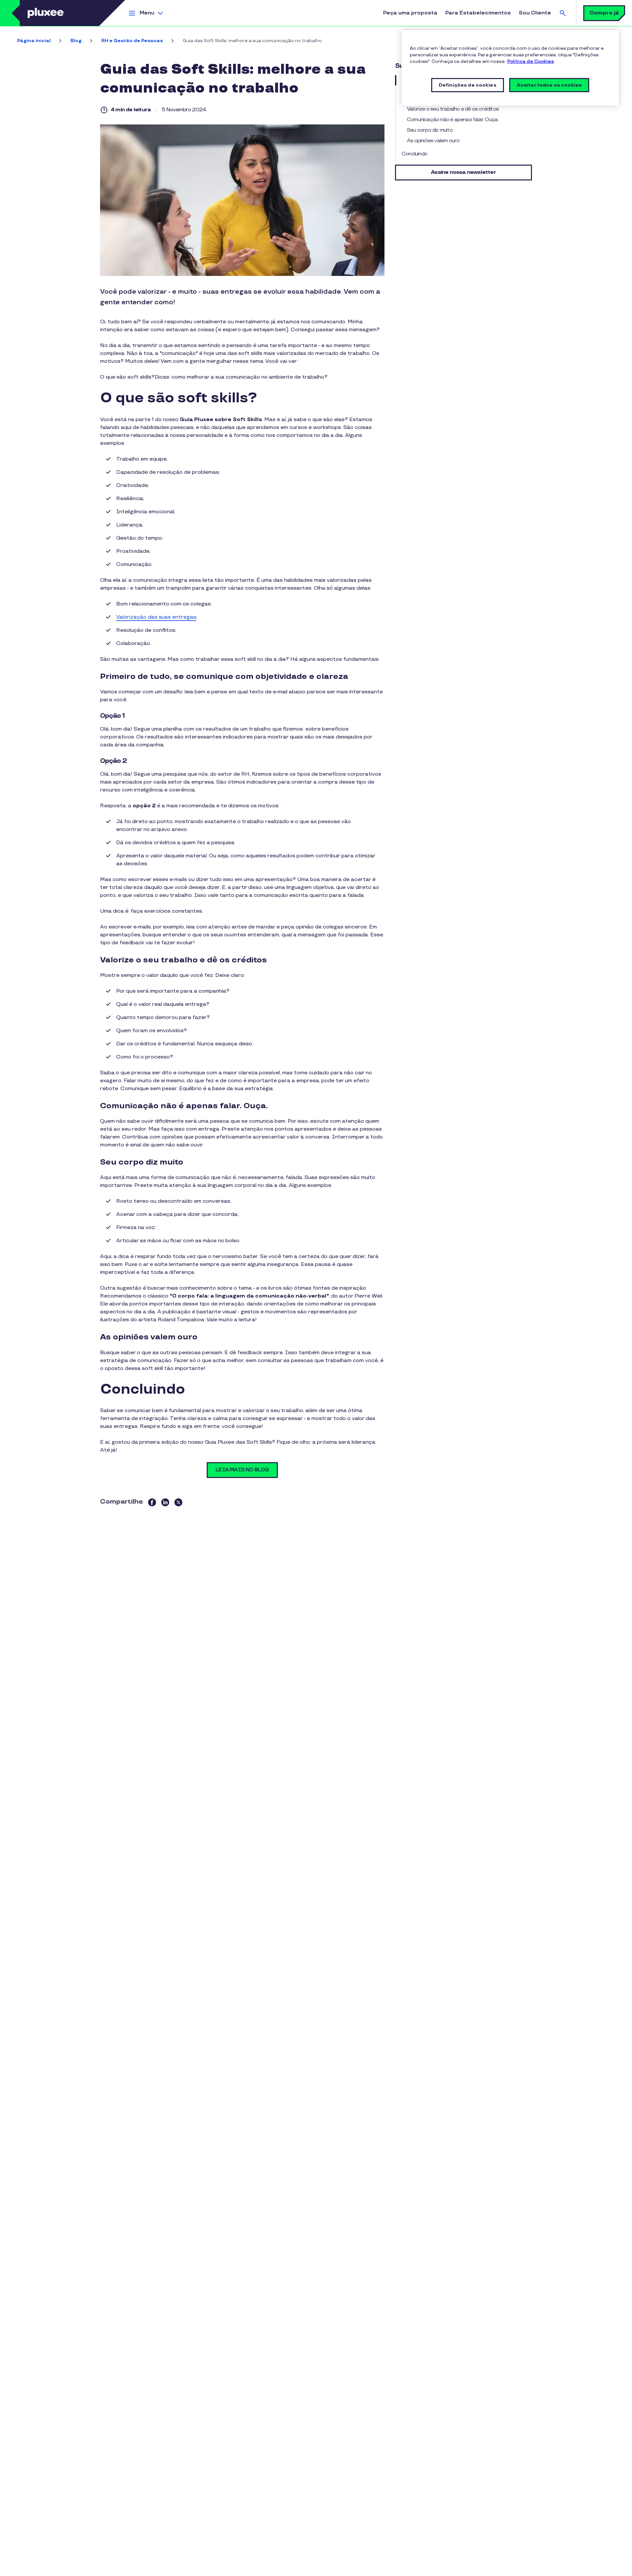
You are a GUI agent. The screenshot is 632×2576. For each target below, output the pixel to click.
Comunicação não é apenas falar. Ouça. (453, 120)
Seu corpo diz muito (430, 130)
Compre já (604, 13)
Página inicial (34, 41)
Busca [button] (563, 13)
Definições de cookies (468, 85)
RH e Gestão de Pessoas (132, 41)
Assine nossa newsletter (463, 172)
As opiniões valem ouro (433, 141)
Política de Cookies (531, 61)
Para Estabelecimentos (478, 13)
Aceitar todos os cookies (549, 85)
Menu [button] (147, 13)
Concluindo (414, 154)
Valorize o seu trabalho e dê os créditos (453, 109)
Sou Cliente (535, 13)
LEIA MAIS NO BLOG (242, 1470)
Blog (76, 41)
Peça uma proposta (410, 13)
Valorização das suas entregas (156, 617)
